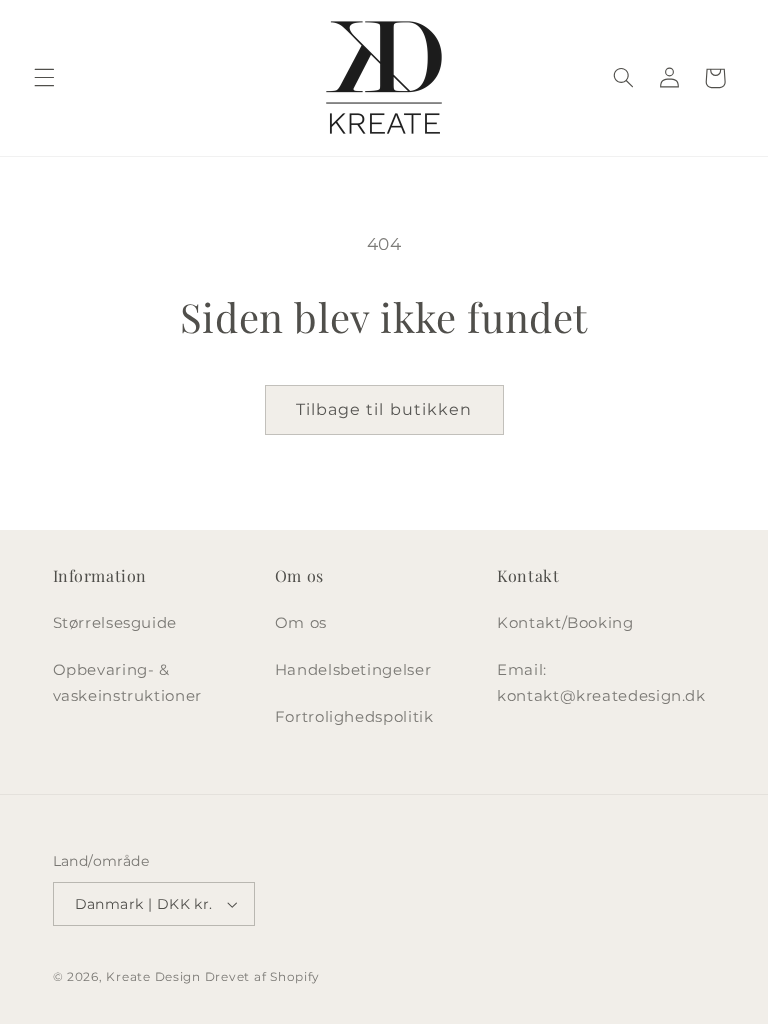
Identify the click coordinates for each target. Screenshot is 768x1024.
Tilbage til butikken (384, 409)
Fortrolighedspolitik (354, 717)
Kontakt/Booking (565, 623)
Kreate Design (153, 977)
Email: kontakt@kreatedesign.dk (601, 683)
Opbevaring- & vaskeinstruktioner (127, 683)
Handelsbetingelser (353, 670)
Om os (301, 623)
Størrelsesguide (115, 623)
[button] (44, 78)
